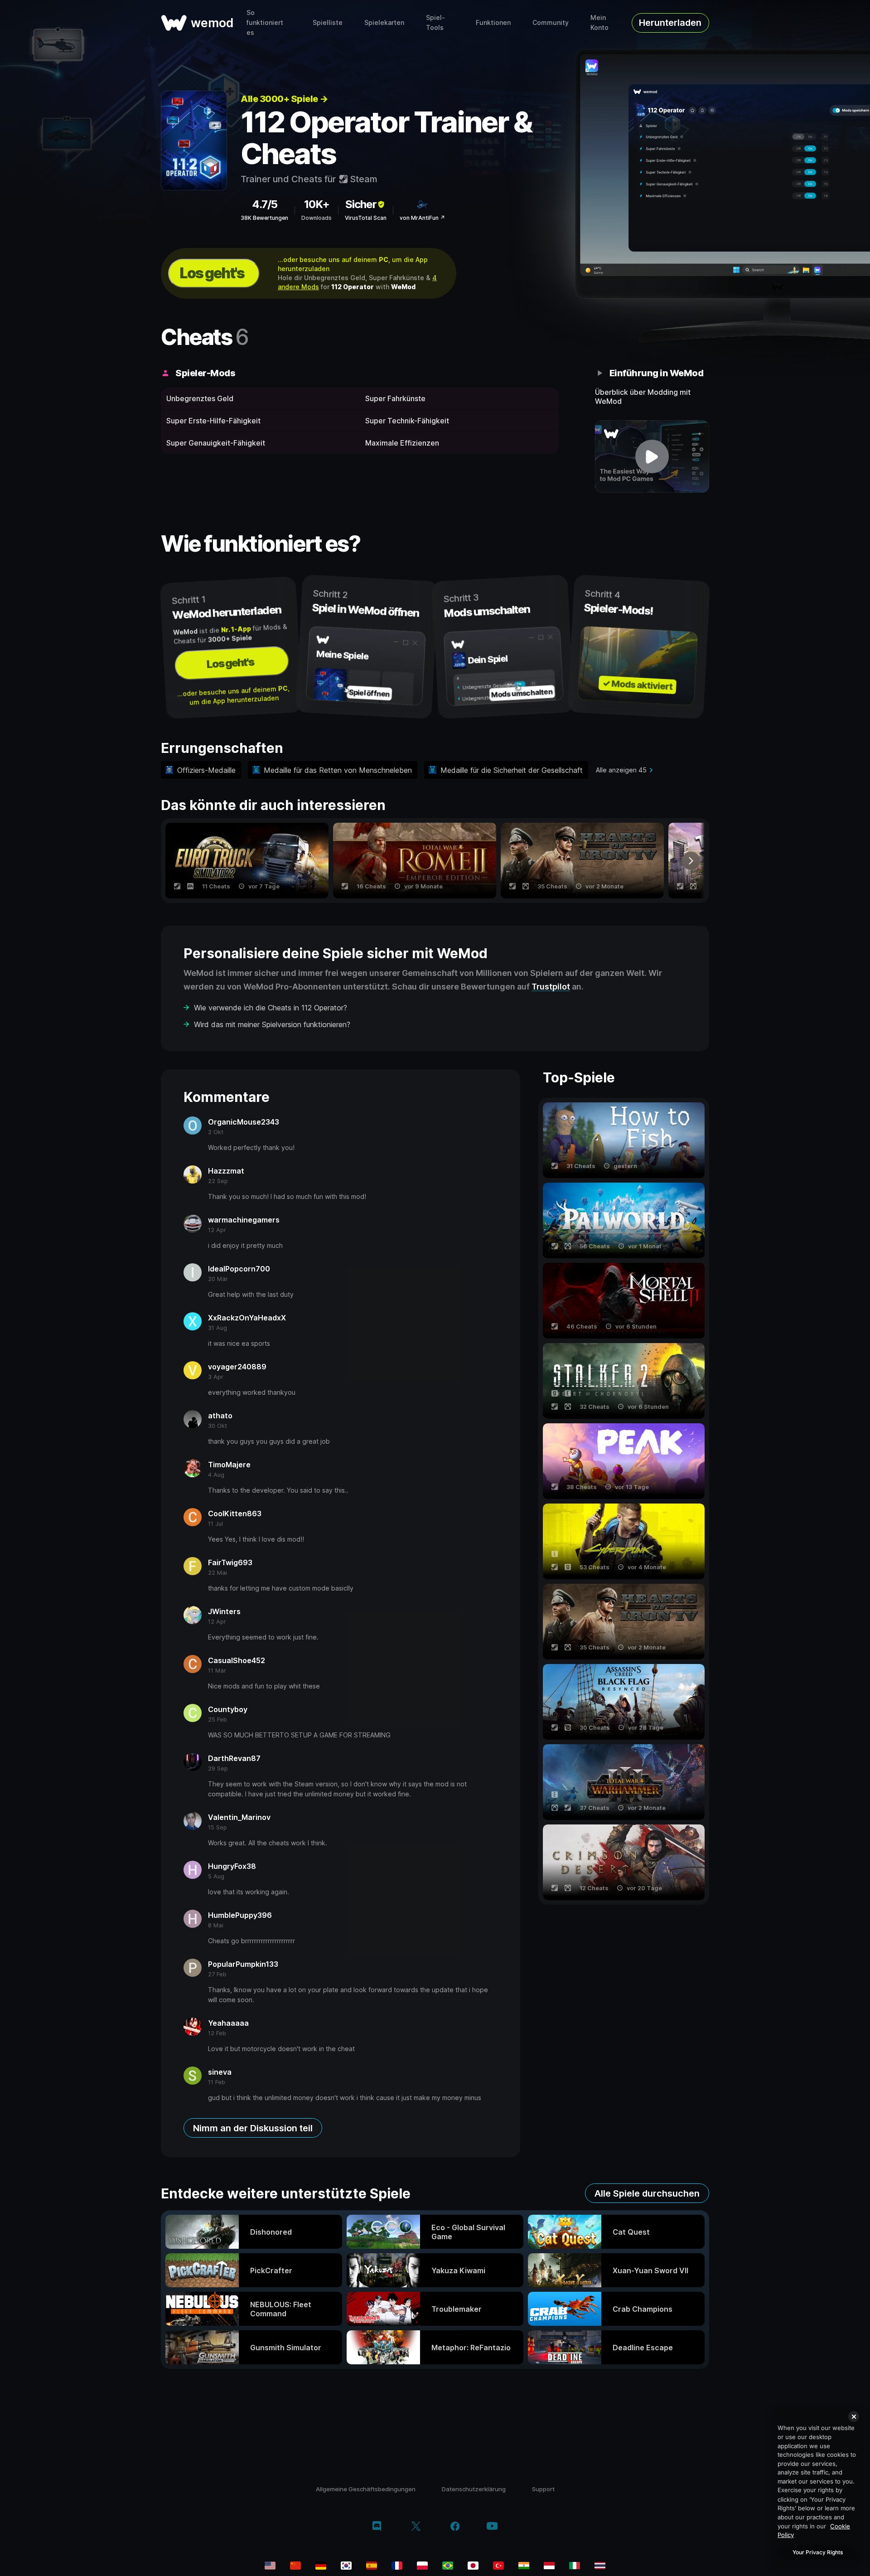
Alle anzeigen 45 (621, 770)
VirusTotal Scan (366, 218)
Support (543, 2489)
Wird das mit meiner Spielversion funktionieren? (272, 1024)
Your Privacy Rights (818, 2552)
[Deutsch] (321, 2566)
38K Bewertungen (264, 218)
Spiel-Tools (435, 22)
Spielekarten (384, 22)
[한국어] (346, 2566)
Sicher (361, 204)
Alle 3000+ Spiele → (284, 99)
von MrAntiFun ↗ (422, 218)
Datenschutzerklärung (474, 2489)
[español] (372, 2566)
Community (551, 22)
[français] (397, 2566)
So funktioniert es (265, 22)
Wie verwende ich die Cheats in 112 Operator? (271, 1008)
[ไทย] (600, 2566)
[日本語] (473, 2566)
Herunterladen (670, 23)
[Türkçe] (498, 2566)
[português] (448, 2566)
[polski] (422, 2566)
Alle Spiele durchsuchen (647, 2193)
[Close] (854, 2416)
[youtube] (492, 2527)
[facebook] (455, 2527)
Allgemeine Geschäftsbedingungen (366, 2489)
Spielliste (328, 22)
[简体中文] (295, 2566)
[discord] (377, 2527)
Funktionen (493, 22)
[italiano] (575, 2566)
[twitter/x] (416, 2527)
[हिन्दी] (524, 2566)
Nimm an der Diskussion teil (253, 2128)
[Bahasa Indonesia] (549, 2566)
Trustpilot (551, 987)
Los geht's (212, 273)
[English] (270, 2566)
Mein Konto (599, 22)
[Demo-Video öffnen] (652, 456)
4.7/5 (265, 204)
